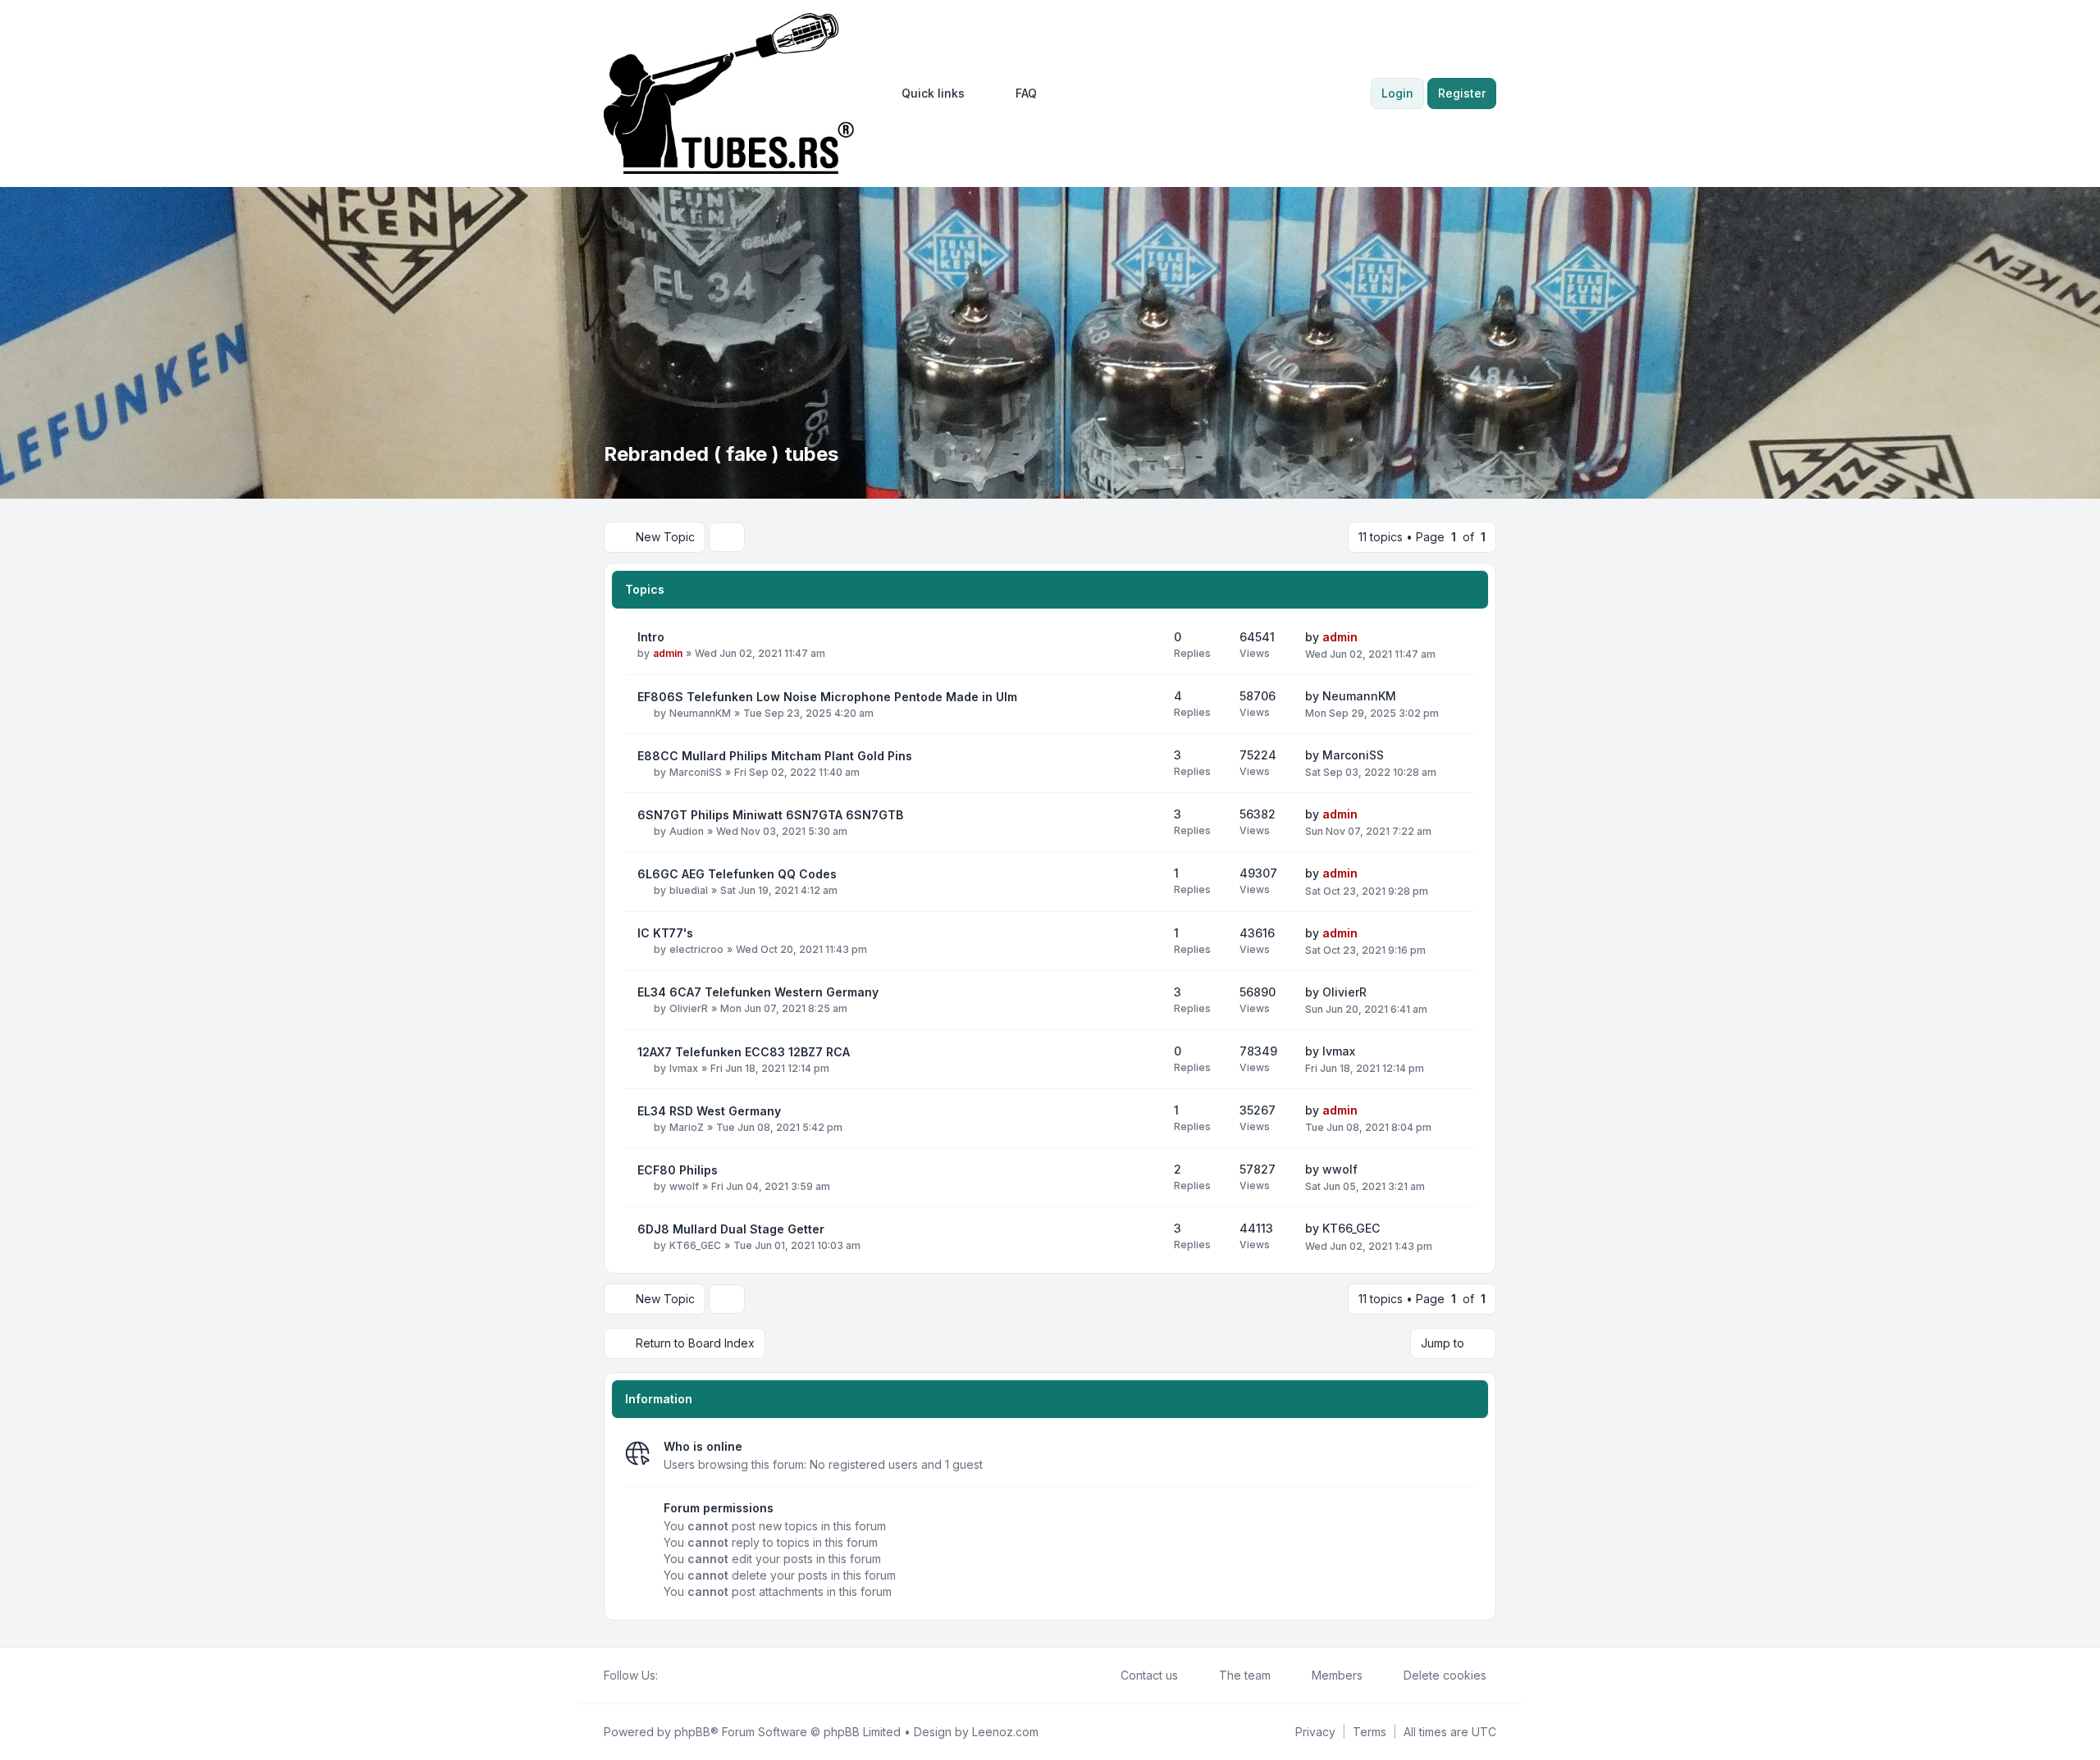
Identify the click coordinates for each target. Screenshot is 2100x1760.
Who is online (703, 1446)
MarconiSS (696, 772)
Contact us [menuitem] (1149, 1675)
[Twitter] (681, 1676)
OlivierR (689, 1008)
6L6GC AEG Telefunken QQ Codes (737, 874)
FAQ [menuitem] (1026, 93)
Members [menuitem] (1337, 1675)
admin (668, 653)
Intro (651, 637)
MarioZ (687, 1127)
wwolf (684, 1186)
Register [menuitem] (1462, 93)
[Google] (707, 1676)
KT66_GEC (695, 1245)
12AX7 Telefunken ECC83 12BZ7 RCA (744, 1052)
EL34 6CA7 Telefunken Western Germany (758, 992)
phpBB (692, 1732)
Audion (687, 831)
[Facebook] (668, 1676)
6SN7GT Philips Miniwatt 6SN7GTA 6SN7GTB (770, 815)
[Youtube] (694, 1676)
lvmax (684, 1068)
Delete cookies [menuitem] (1445, 1675)
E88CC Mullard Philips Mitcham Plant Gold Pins (775, 756)
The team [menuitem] (1245, 1675)
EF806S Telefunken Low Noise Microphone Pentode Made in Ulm (827, 697)
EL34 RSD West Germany (709, 1111)
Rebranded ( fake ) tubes (721, 454)
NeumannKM (700, 713)
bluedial (689, 890)
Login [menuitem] (1397, 93)
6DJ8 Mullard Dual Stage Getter (731, 1229)
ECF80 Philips (678, 1170)
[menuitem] (926, 93)
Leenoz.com (1005, 1732)
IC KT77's (665, 933)
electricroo (696, 949)
